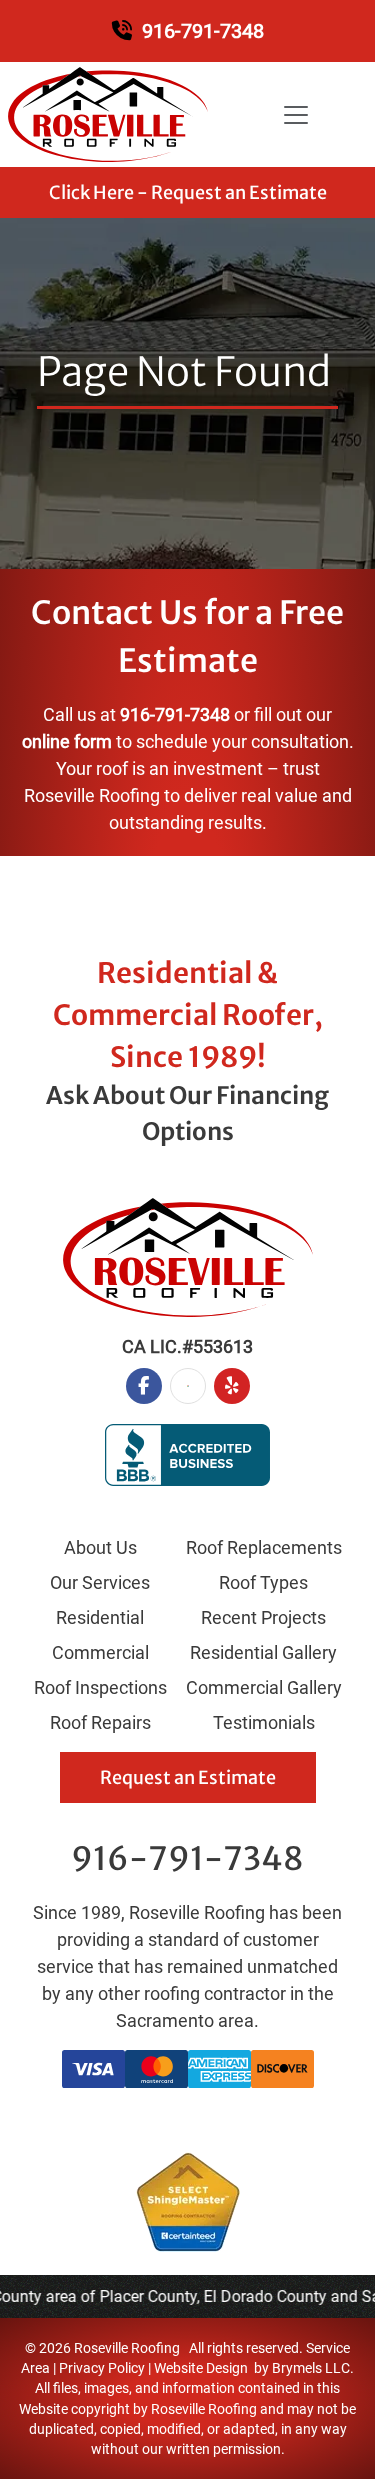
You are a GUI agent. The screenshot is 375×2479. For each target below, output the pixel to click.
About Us (100, 1547)
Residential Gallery (263, 1652)
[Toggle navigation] (296, 115)
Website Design (201, 2368)
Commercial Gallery (264, 1687)
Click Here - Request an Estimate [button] (188, 192)
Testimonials (264, 1722)
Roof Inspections (100, 1687)
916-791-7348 (203, 31)
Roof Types (263, 1582)
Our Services (100, 1582)
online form (67, 741)
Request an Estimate (188, 1777)
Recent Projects (263, 1617)
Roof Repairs (100, 1722)
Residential (100, 1617)
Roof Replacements (264, 1547)
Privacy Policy (102, 2368)
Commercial (100, 1652)
